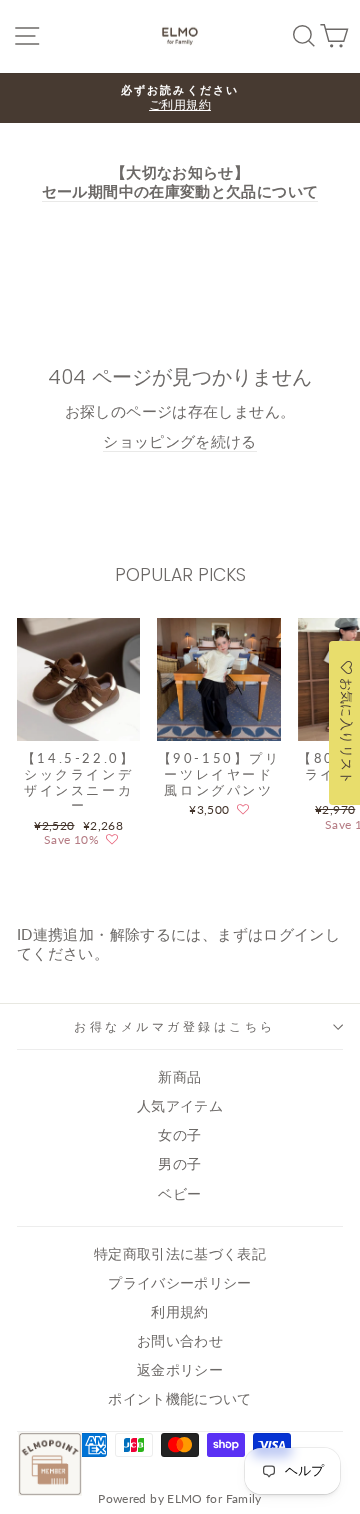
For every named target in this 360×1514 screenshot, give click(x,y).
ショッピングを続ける (180, 441)
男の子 (179, 1164)
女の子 (179, 1135)
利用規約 (179, 1312)
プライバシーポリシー (180, 1283)
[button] (112, 840)
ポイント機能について (180, 1399)
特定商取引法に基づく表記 (180, 1254)
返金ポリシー (180, 1370)
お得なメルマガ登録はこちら (175, 1026)
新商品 (179, 1077)
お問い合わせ (180, 1341)
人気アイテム (180, 1106)
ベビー (179, 1194)
